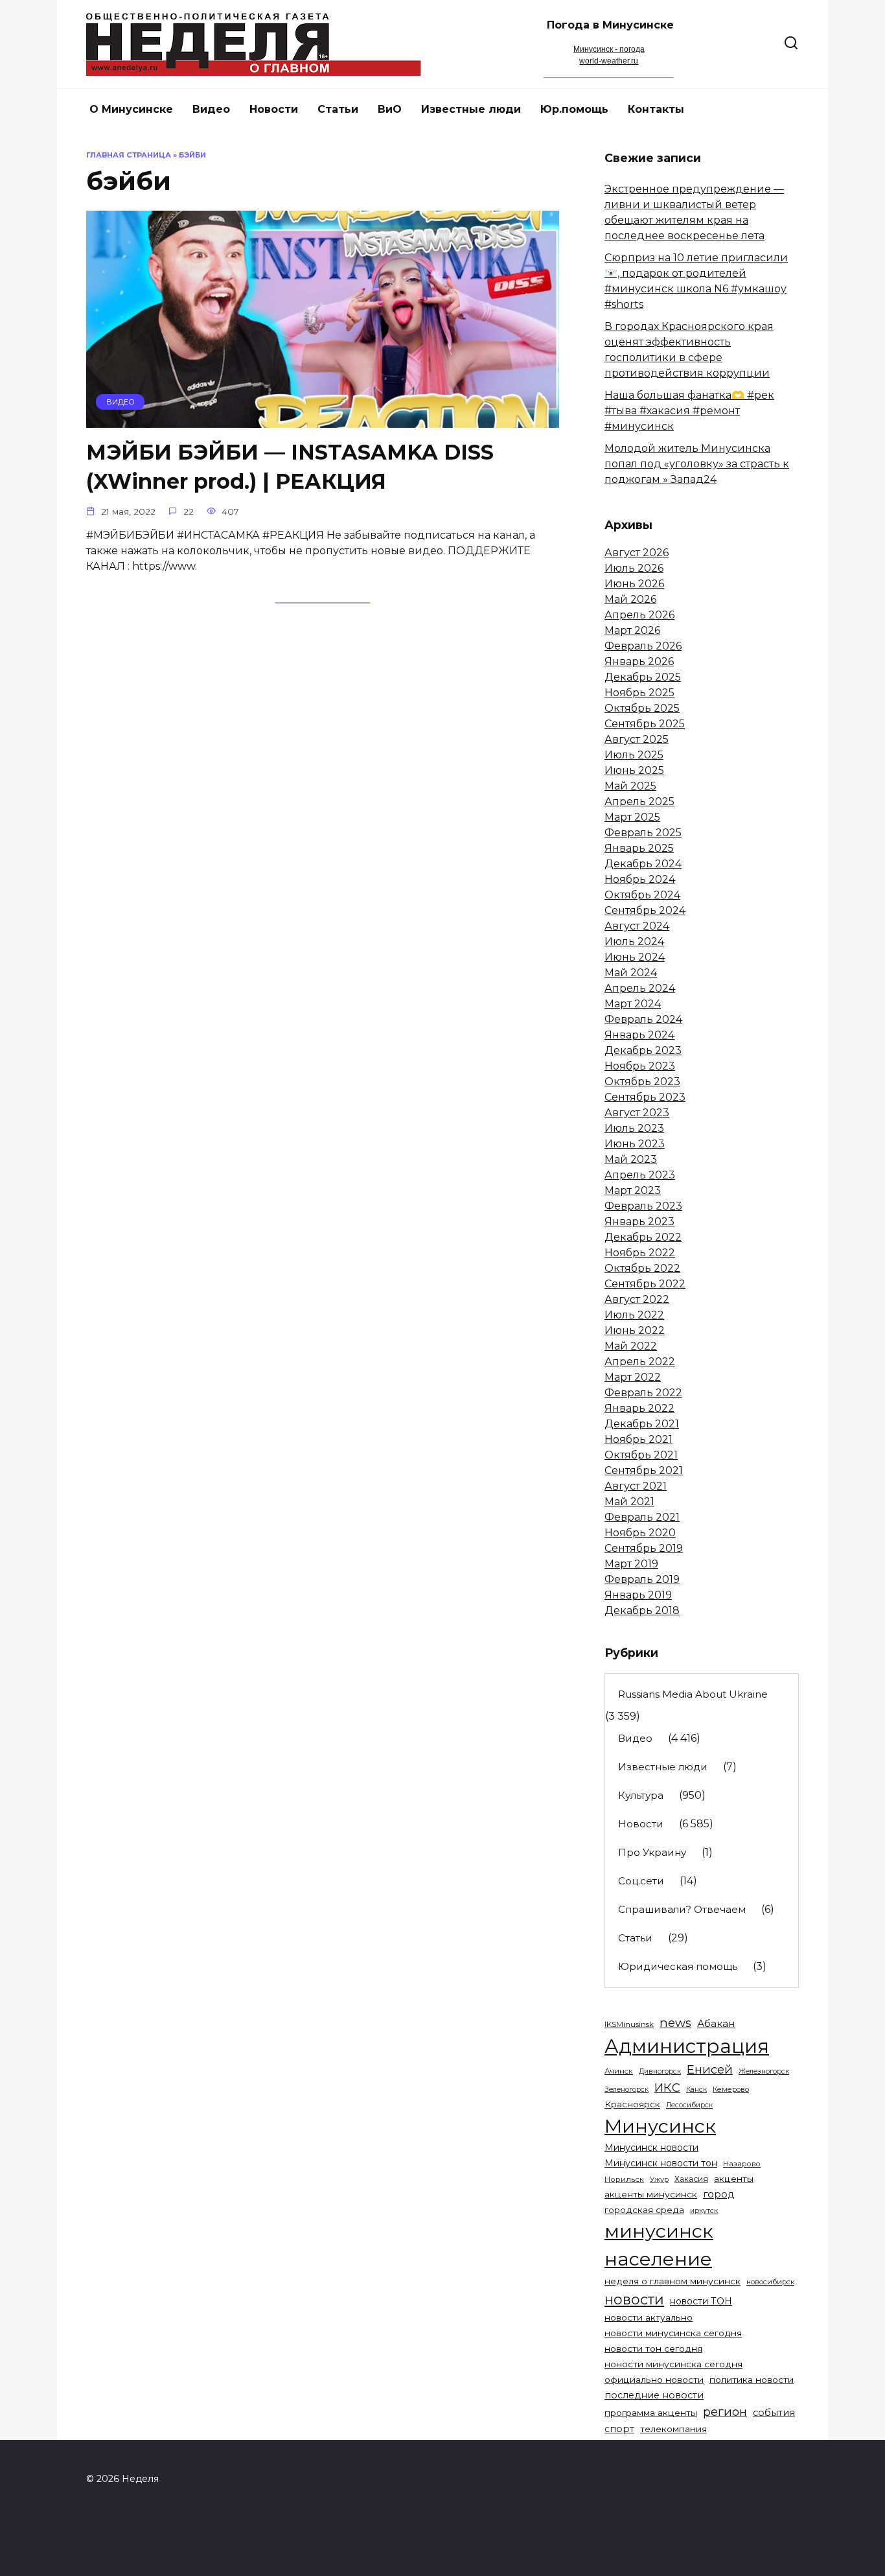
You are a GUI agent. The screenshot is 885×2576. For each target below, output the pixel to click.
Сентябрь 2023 (645, 1097)
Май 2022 (631, 1346)
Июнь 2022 (635, 1330)
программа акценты (651, 2413)
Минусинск (660, 2126)
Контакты (656, 109)
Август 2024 (637, 926)
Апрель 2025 (639, 802)
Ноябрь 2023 (640, 1066)
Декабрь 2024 (643, 864)
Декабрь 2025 (643, 677)
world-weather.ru (609, 61)
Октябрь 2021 (641, 1455)
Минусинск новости (651, 2148)
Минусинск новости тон (661, 2163)
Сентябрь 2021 (644, 1470)
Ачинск (619, 2071)
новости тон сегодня (653, 2348)
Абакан (716, 2023)
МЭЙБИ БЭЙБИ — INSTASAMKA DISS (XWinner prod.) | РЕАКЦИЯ (290, 467)
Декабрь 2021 (642, 1424)
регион (725, 2412)
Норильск (624, 2179)
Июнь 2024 (635, 957)
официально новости (654, 2380)
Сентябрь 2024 (645, 910)
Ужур (659, 2180)
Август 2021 (636, 1486)
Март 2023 (633, 1190)
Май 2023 (631, 1159)
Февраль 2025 (643, 833)
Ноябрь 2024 (640, 879)
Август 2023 (637, 1113)
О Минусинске (131, 109)
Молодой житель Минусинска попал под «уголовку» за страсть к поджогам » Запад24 (697, 464)
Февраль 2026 (643, 646)
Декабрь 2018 (642, 1610)
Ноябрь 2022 (640, 1253)
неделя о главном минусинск (672, 2281)
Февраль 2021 (642, 1517)
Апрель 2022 (640, 1362)
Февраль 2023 (643, 1206)
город (718, 2194)
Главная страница (129, 155)
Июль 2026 (634, 568)
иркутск (704, 2211)
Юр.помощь (574, 109)
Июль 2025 (634, 755)
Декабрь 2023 (643, 1050)
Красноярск (632, 2104)
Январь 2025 (639, 848)
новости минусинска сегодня (673, 2333)
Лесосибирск (689, 2105)
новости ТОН (701, 2301)
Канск (696, 2090)
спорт (619, 2429)
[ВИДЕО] (323, 420)
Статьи (338, 109)
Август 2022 (637, 1299)
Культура (641, 1795)
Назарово (742, 2164)
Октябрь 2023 (642, 1082)
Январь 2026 (639, 662)
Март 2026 (632, 630)
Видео (211, 109)
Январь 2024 (639, 1035)
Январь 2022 (639, 1408)
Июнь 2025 (634, 770)
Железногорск (764, 2071)
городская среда (644, 2210)
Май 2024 (631, 973)
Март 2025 (632, 817)
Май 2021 (629, 1502)
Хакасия (691, 2179)
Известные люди (471, 109)
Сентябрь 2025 (645, 724)
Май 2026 (630, 599)
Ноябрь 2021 (638, 1439)
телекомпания (673, 2429)
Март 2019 (631, 1564)
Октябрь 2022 (642, 1268)
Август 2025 (637, 739)
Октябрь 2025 (642, 708)
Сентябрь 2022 (645, 1284)
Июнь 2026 (634, 584)
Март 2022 (633, 1377)
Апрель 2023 (640, 1175)
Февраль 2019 (642, 1579)
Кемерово (731, 2089)
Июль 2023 (634, 1128)
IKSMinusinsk (629, 2024)
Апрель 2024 (640, 988)
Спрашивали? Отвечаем (682, 1909)
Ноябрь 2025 (639, 693)
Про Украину (652, 1852)
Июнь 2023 (635, 1144)
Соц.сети (641, 1881)
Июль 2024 (634, 942)
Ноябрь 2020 (640, 1533)
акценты (734, 2179)
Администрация (687, 2046)
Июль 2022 (634, 1315)
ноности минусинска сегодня (673, 2364)
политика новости (752, 2380)
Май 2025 (630, 786)
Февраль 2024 (643, 1019)
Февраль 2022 (643, 1393)
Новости (274, 109)
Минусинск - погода (609, 49)
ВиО (390, 109)
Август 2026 (637, 553)
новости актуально (649, 2317)
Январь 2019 (638, 1595)
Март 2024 (633, 1004)
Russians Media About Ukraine (693, 1694)
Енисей (710, 2069)
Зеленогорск (626, 2090)
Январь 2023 (639, 1222)
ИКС (667, 2088)
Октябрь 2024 (642, 895)
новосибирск (770, 2282)
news (675, 2023)
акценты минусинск (651, 2194)
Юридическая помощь (678, 1966)
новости (634, 2299)
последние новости (654, 2395)
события (774, 2413)
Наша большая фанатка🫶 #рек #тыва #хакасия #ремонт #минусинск (689, 411)
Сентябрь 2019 (644, 1548)
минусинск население (659, 2245)
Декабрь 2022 (643, 1237)
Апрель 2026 (639, 615)
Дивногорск (660, 2071)
